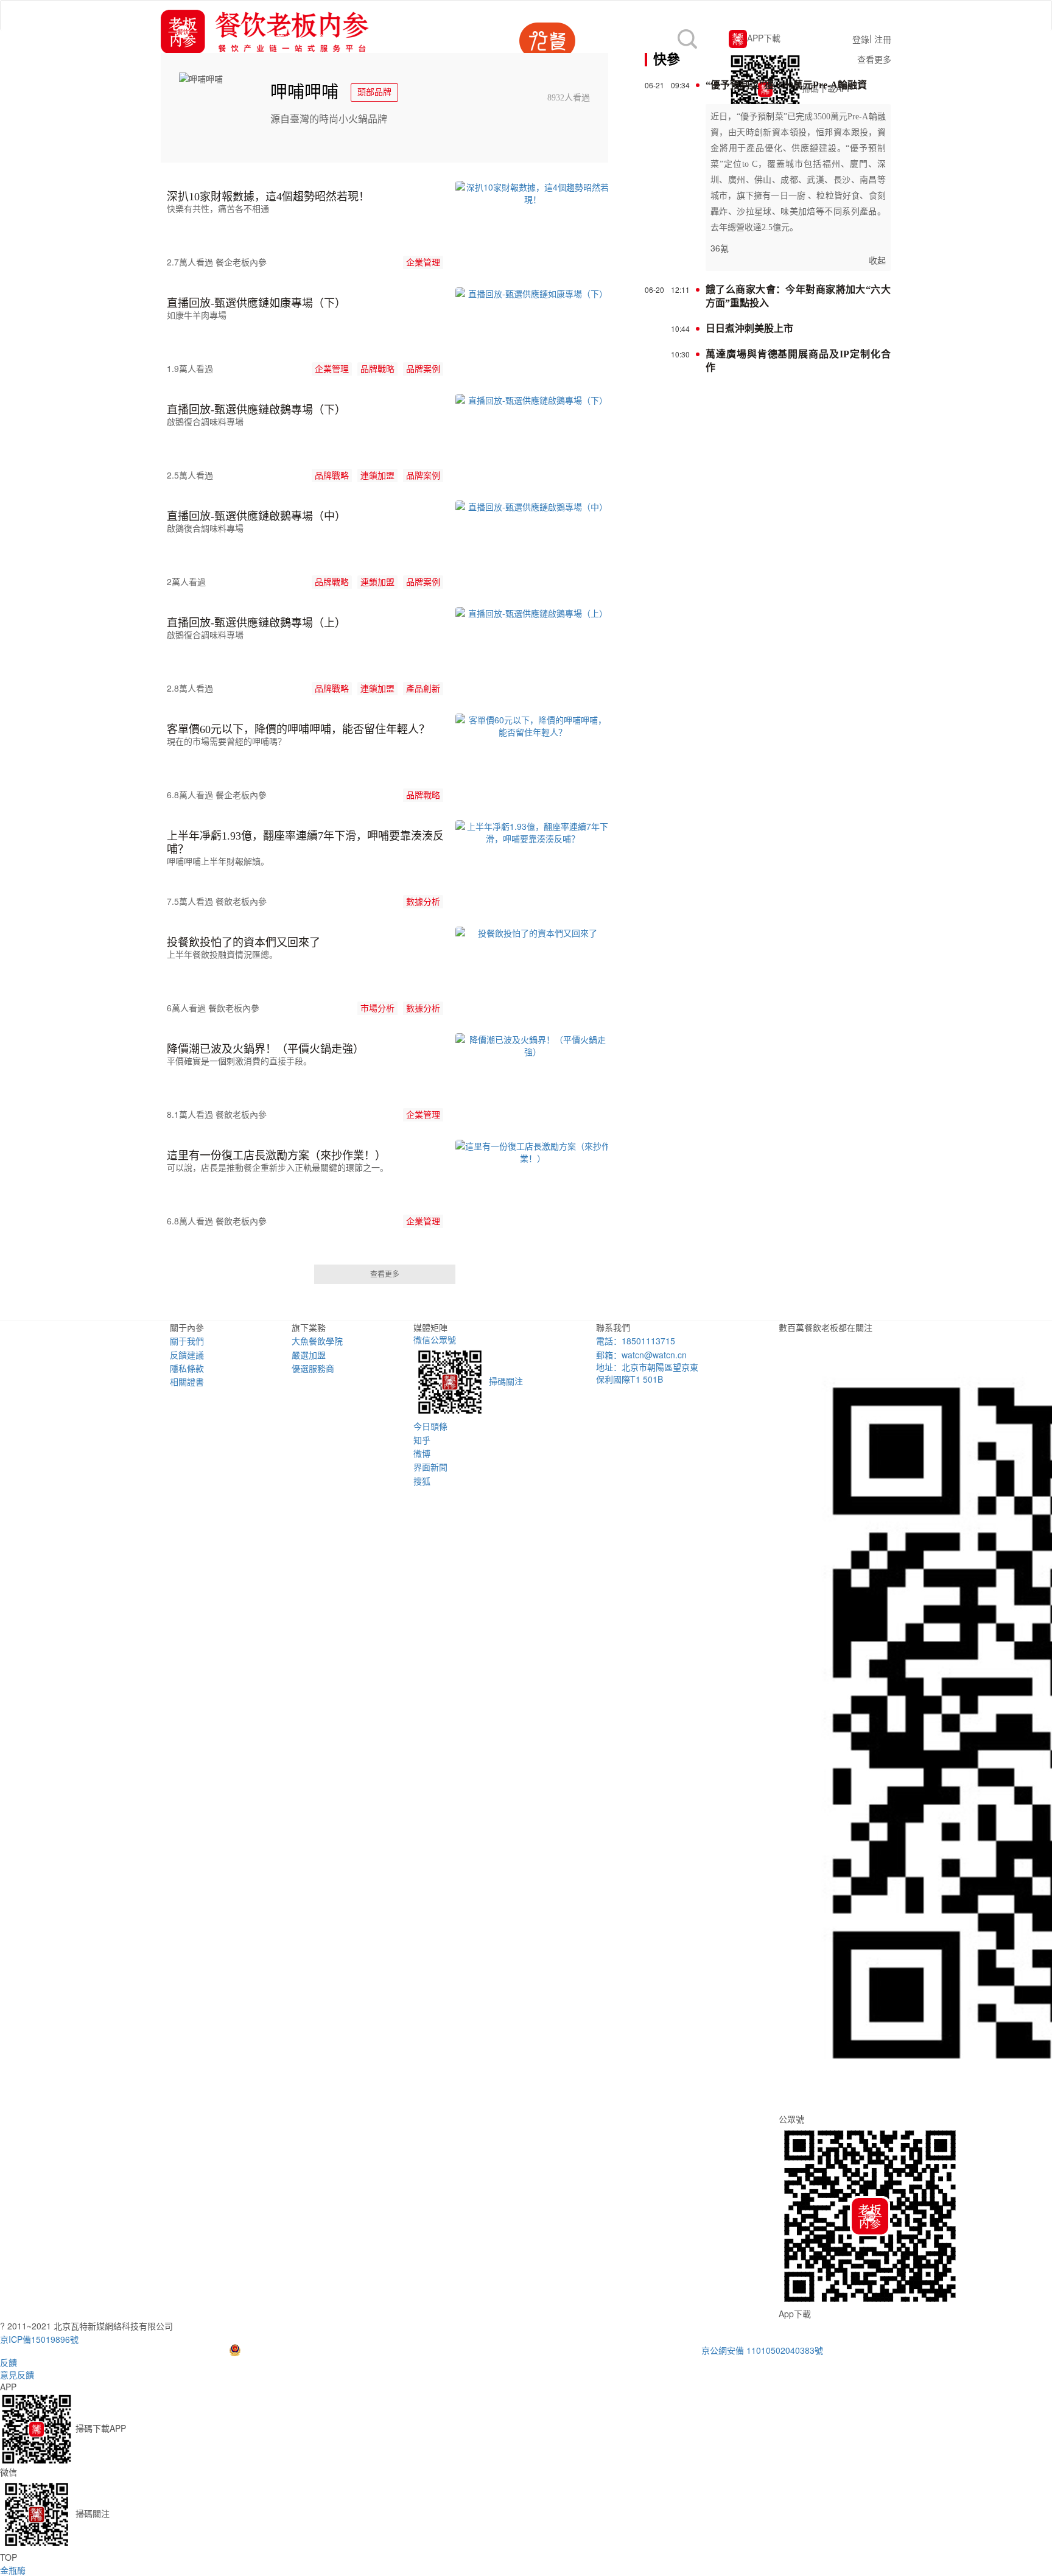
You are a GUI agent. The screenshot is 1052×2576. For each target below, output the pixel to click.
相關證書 (187, 1381)
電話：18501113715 (636, 1341)
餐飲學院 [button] (385, 38)
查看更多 (385, 1274)
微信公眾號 (468, 1360)
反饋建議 (187, 1355)
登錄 (861, 39)
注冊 (883, 39)
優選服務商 (313, 1368)
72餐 (443, 38)
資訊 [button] (327, 38)
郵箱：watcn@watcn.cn (641, 1355)
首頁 (290, 37)
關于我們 (187, 1341)
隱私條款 (187, 1368)
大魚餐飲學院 (317, 1341)
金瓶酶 (13, 2570)
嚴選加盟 (309, 1355)
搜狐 (422, 1481)
